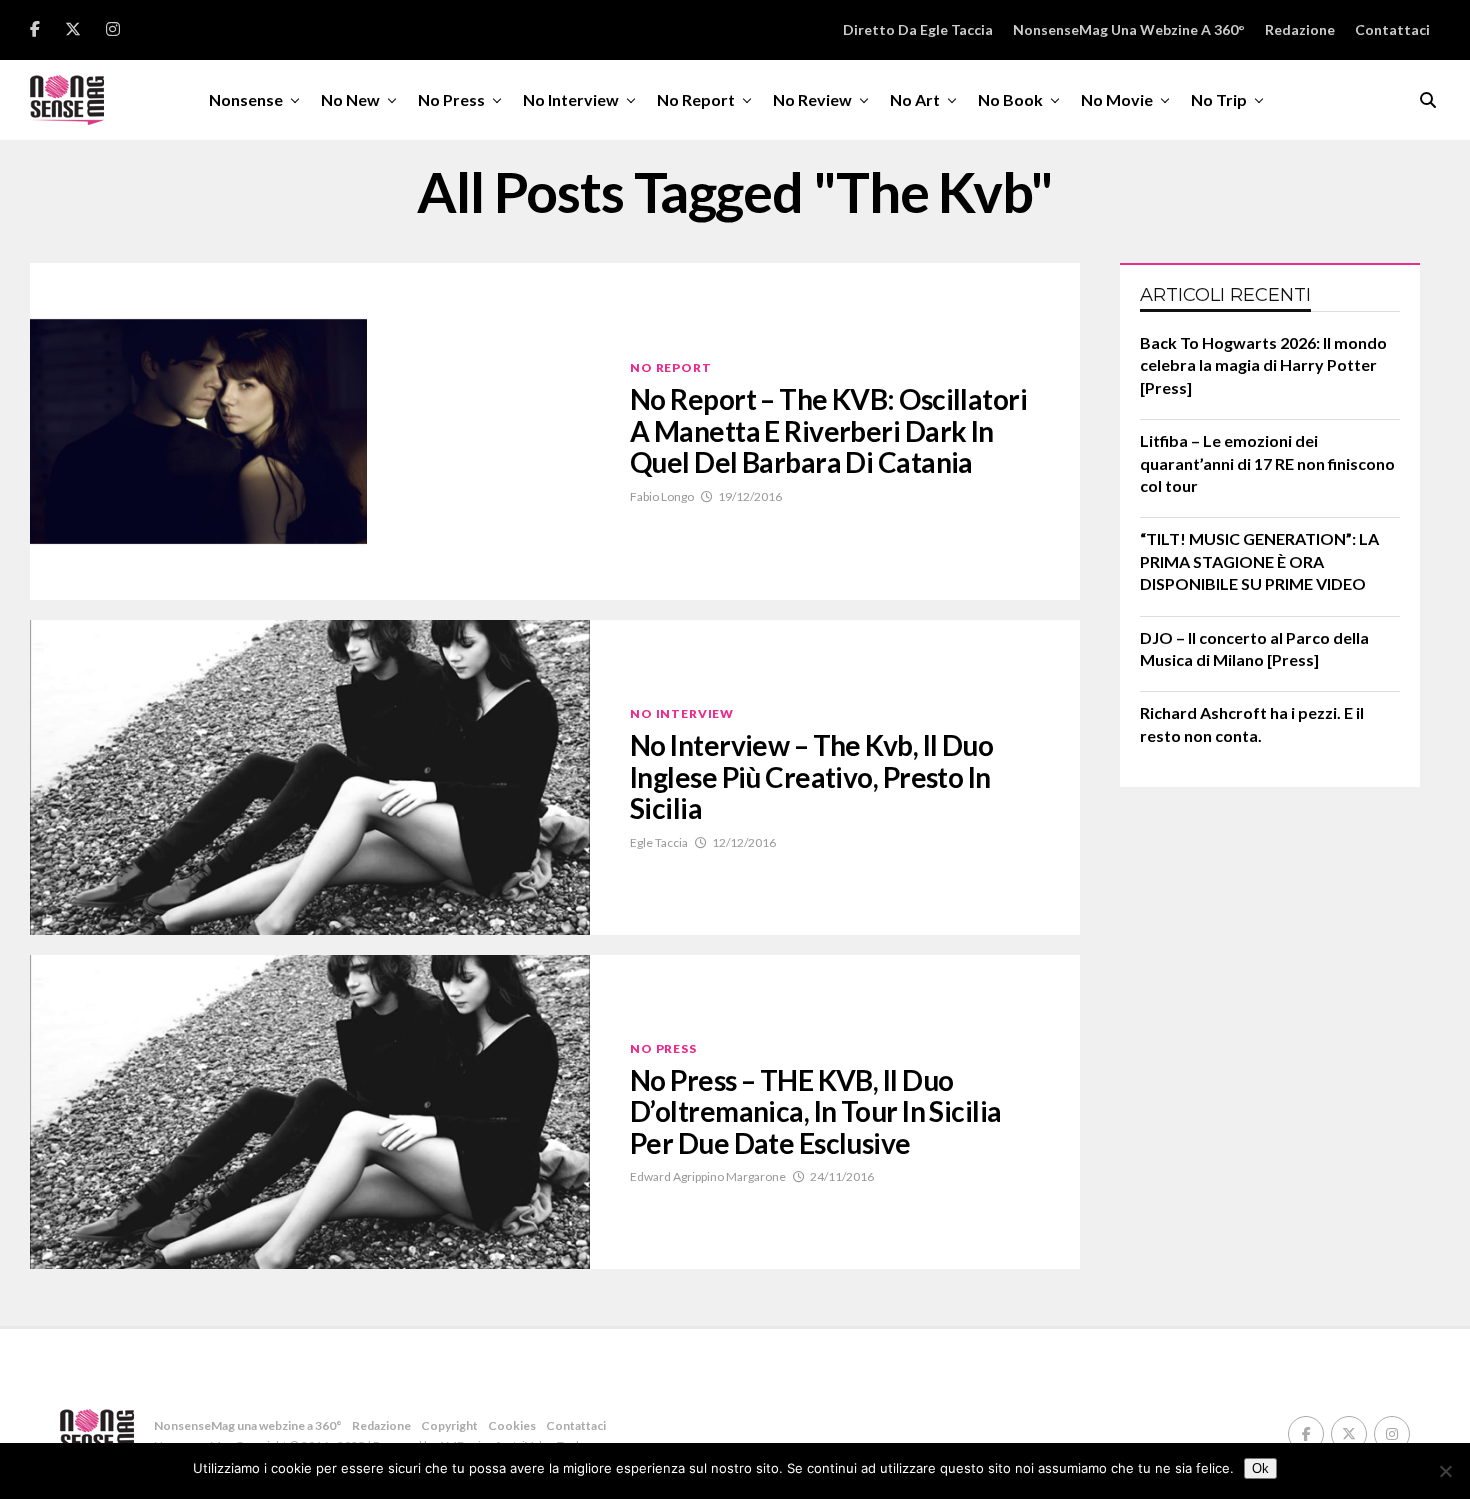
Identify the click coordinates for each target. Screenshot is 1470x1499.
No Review (812, 99)
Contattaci (1392, 29)
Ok (1260, 1468)
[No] (1445, 1471)
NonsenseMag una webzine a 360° (1129, 29)
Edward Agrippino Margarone (708, 1176)
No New (350, 99)
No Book (1010, 99)
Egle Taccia (659, 842)
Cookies (512, 1425)
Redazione (1300, 29)
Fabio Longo (662, 496)
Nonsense (246, 99)
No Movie (1117, 99)
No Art (915, 99)
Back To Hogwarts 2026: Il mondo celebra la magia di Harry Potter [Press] (1263, 365)
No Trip (1219, 99)
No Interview (571, 99)
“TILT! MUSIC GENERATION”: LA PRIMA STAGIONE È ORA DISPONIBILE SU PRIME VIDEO (1259, 561)
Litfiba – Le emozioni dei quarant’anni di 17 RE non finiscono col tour (1267, 463)
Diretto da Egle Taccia (918, 29)
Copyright (449, 1425)
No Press (451, 99)
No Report (696, 99)
